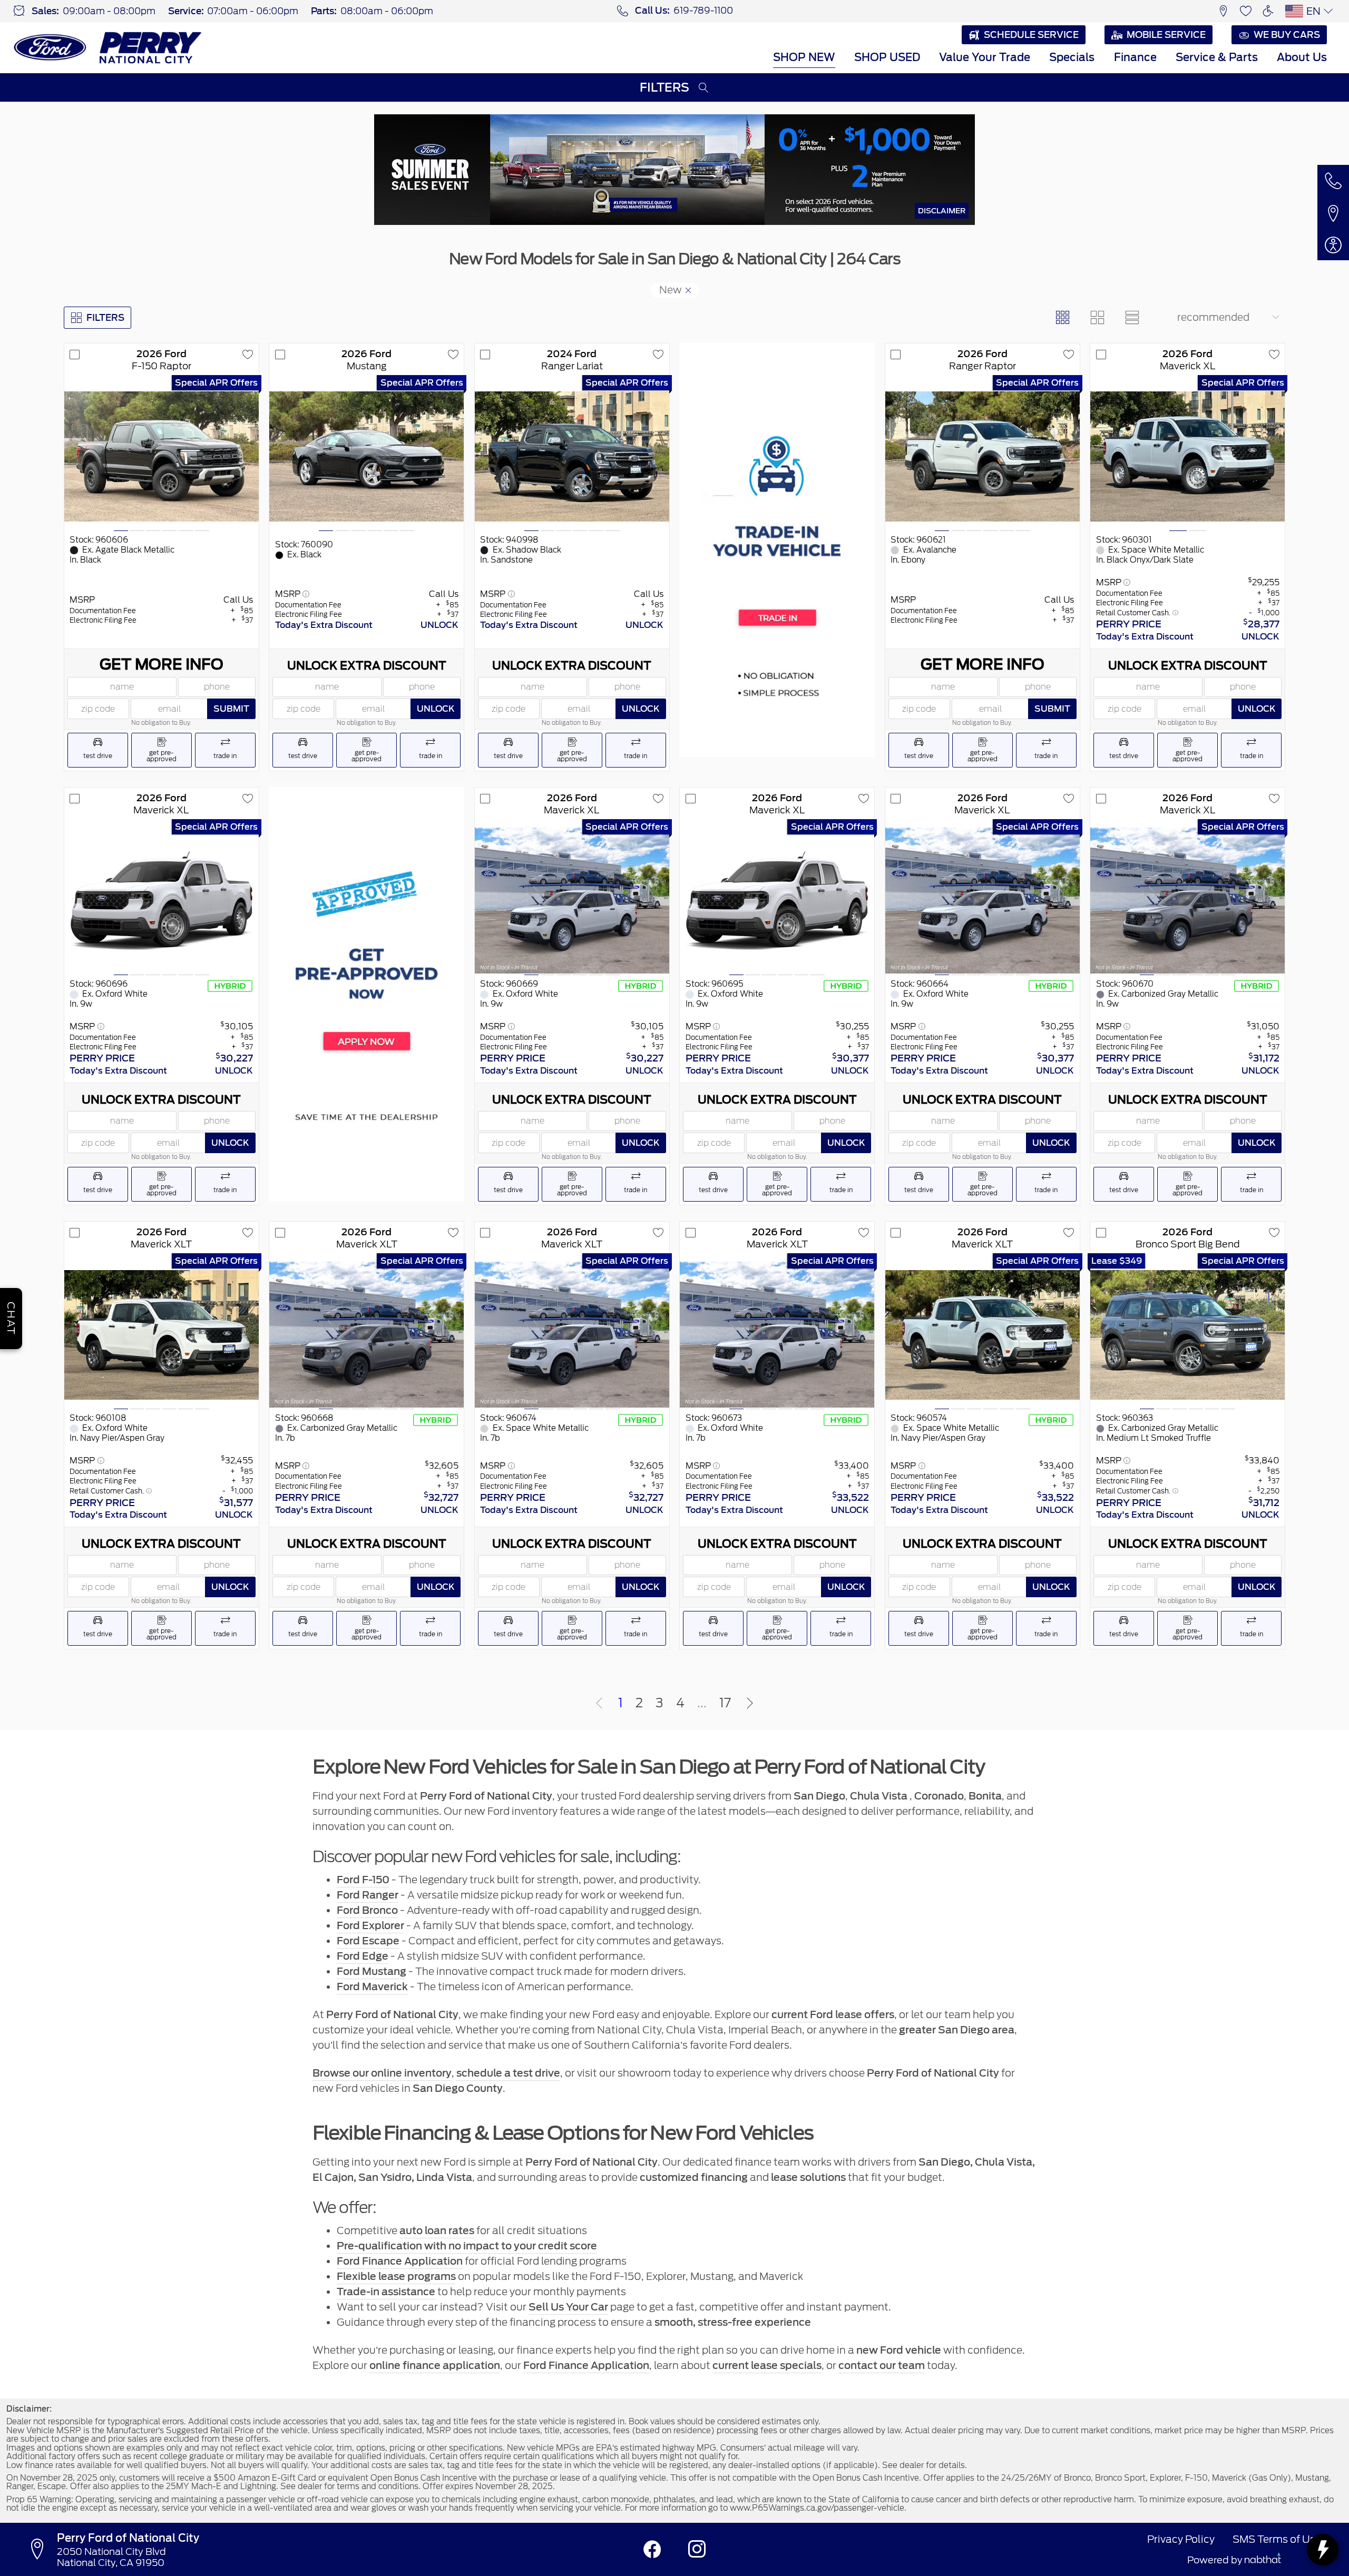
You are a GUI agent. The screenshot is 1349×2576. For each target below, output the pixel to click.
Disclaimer (942, 210)
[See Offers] (674, 170)
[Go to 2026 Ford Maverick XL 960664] (983, 901)
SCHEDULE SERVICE (1031, 35)
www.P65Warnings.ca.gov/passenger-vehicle (817, 2508)
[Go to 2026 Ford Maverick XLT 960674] (572, 1335)
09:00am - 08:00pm (109, 11)
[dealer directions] (41, 2550)
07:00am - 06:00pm (253, 11)
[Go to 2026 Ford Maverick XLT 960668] (366, 1335)
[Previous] (599, 1704)
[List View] (1132, 318)
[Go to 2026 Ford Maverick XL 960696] (162, 901)
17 (725, 1703)
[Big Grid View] (1098, 318)
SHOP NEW (804, 57)
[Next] (750, 1704)
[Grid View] (1062, 318)
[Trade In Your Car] (777, 550)
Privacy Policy (1181, 2539)
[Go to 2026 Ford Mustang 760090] (366, 456)
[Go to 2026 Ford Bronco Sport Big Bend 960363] (1187, 1335)
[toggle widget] (1323, 2550)
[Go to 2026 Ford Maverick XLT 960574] (983, 1335)
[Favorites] (1246, 11)
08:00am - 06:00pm (387, 11)
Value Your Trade (985, 57)
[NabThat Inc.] (1263, 2560)
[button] (1223, 11)
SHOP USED (887, 57)
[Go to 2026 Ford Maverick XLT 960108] (162, 1335)
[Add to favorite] (248, 355)
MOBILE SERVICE (1166, 35)
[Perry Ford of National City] (108, 47)
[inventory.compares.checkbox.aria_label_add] (75, 355)
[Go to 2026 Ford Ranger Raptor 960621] (983, 456)
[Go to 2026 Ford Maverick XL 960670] (1187, 901)
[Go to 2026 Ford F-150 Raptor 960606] (162, 456)
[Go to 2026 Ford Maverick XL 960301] (1187, 456)
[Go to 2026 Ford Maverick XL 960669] (572, 901)
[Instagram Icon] (697, 2549)
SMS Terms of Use (1277, 2539)
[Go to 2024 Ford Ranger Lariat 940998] (572, 456)
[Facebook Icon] (652, 2549)
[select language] (1328, 11)
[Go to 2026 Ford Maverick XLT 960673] (777, 1335)
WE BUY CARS (1287, 35)
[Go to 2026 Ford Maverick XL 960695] (777, 901)
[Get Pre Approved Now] (366, 994)
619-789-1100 (703, 11)
